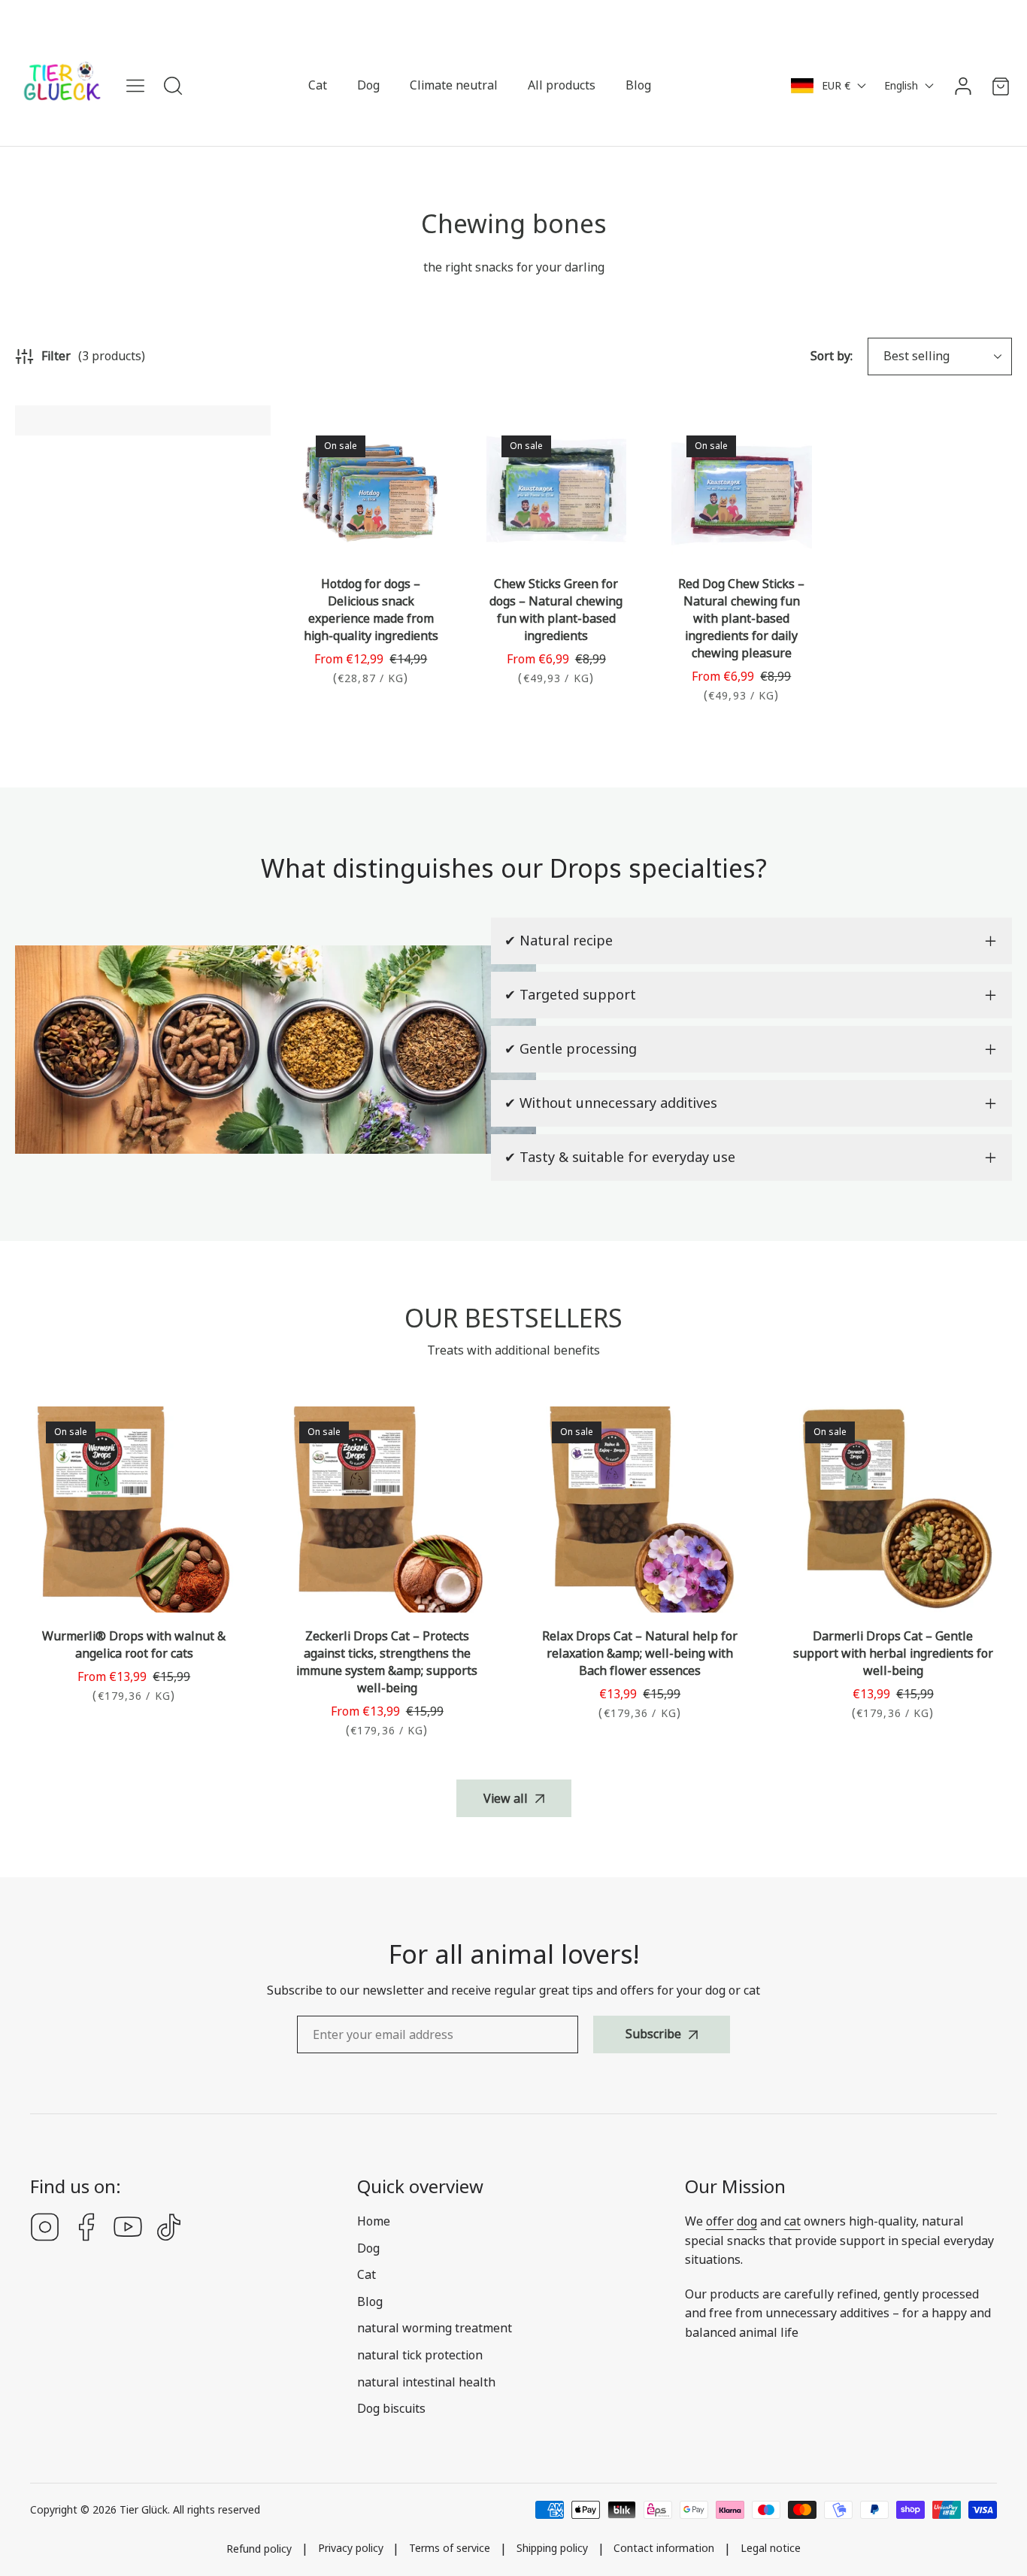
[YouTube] (128, 2229)
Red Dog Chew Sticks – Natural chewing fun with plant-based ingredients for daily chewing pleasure (741, 619)
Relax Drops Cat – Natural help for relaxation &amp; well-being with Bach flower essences (640, 1654)
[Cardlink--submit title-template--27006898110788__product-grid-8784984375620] (557, 491)
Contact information (664, 2549)
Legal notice (771, 2549)
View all (506, 1799)
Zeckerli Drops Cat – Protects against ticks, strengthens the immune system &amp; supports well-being (387, 1662)
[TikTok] (169, 2229)
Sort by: (832, 356)
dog (747, 2221)
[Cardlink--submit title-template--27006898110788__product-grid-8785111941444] (371, 491)
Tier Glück (144, 2510)
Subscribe (653, 2034)
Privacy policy (351, 2549)
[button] (1001, 86)
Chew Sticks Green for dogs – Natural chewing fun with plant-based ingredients (556, 610)
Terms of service (450, 2549)
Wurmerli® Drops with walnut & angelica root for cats (134, 1645)
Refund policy (259, 2549)
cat (792, 2221)
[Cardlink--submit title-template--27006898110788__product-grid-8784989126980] (742, 491)
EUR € (836, 86)
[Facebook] (86, 2229)
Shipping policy (552, 2549)
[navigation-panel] (135, 86)
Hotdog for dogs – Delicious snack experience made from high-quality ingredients (371, 610)
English (901, 86)
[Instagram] (45, 2229)
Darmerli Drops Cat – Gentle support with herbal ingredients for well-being (893, 1654)
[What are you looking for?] (173, 86)
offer (720, 2221)
